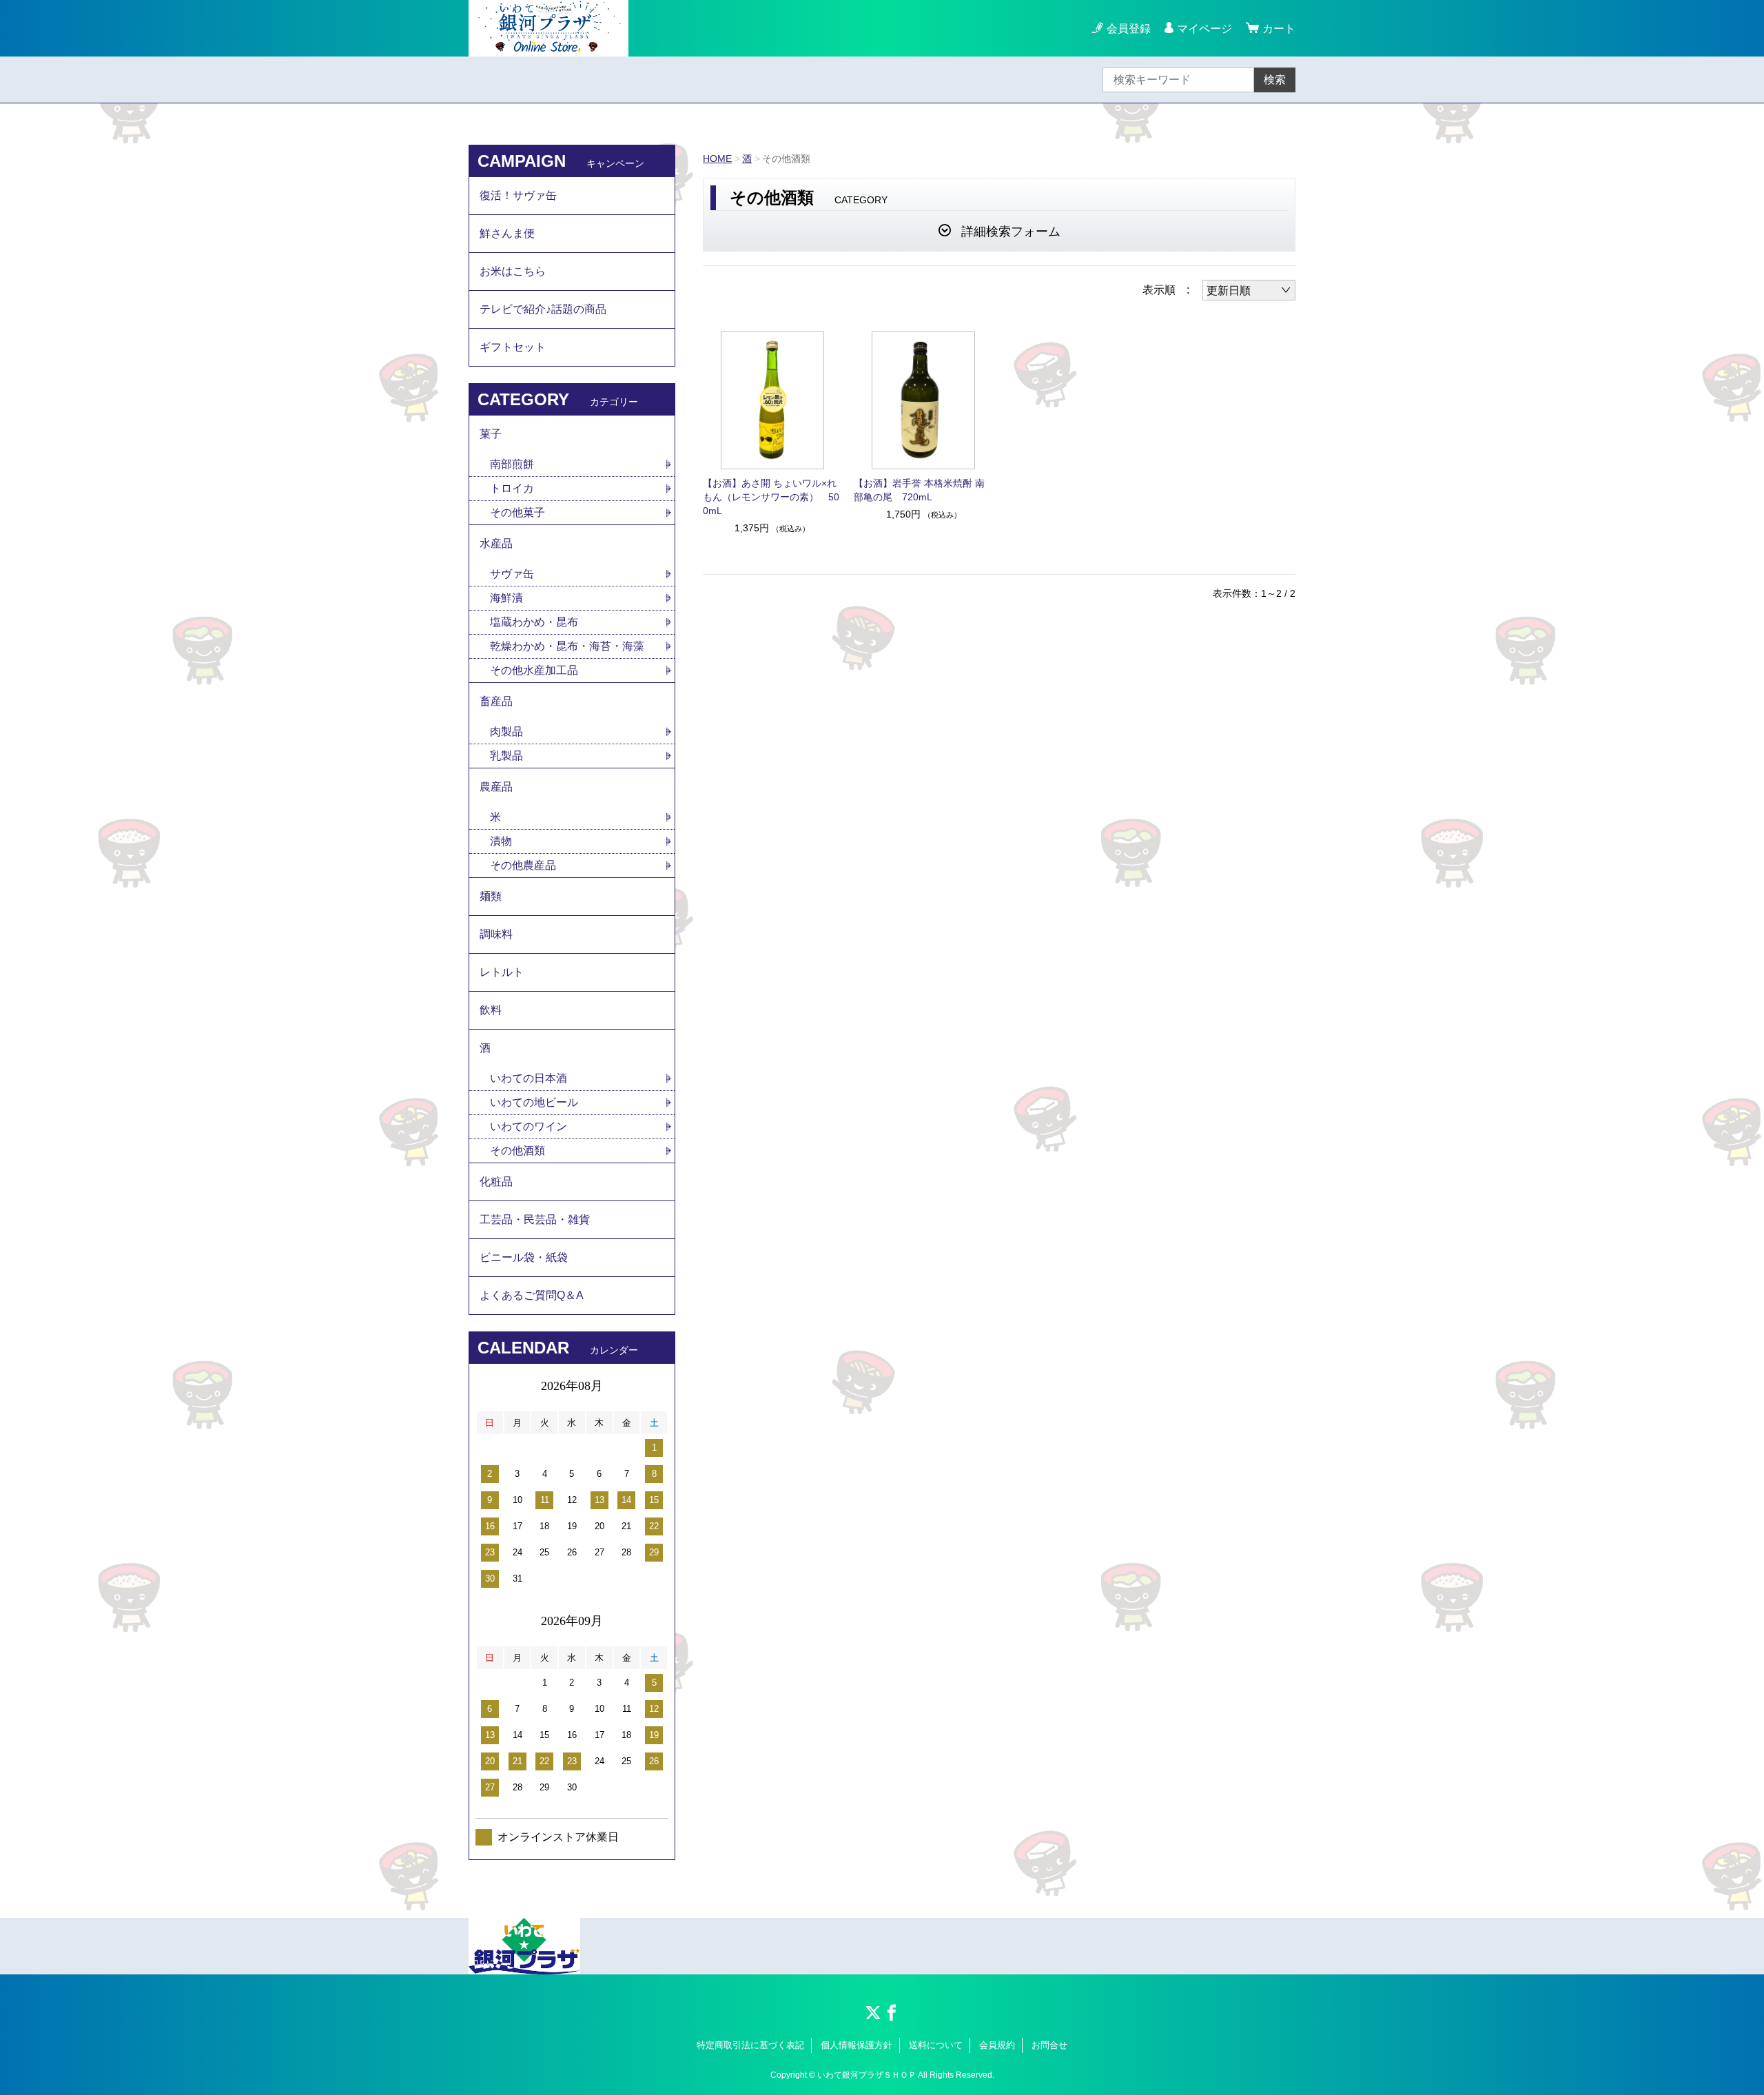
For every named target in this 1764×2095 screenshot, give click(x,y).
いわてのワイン (529, 1126)
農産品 (496, 787)
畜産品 (496, 701)
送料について (936, 2045)
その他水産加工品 (534, 670)
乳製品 (506, 756)
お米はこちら (513, 271)
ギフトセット (513, 347)
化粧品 (496, 1182)
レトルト (502, 972)
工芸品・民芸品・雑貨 (535, 1219)
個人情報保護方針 (857, 2045)
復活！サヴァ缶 (518, 195)
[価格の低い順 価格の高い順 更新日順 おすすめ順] (1249, 290)
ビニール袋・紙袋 (524, 1257)
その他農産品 (523, 865)
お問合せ (1049, 2045)
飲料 (491, 1010)
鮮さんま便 (507, 233)
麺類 (491, 896)
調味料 (496, 934)
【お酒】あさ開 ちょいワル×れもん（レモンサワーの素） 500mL (771, 497)
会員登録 (1129, 29)
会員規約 (997, 2045)
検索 (1275, 80)
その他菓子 (517, 512)
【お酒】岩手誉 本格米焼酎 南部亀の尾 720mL (919, 490)
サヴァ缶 (512, 574)
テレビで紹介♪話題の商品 (543, 309)
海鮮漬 (506, 598)
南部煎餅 (512, 464)
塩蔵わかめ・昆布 (534, 622)
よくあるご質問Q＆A (532, 1295)
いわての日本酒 (529, 1078)
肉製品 (506, 732)
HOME (717, 159)
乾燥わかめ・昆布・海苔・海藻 (567, 646)
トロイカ (512, 488)
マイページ (1204, 29)
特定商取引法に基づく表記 (750, 2045)
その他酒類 (517, 1151)
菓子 (491, 434)
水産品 (496, 543)
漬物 (501, 841)
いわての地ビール (534, 1102)
